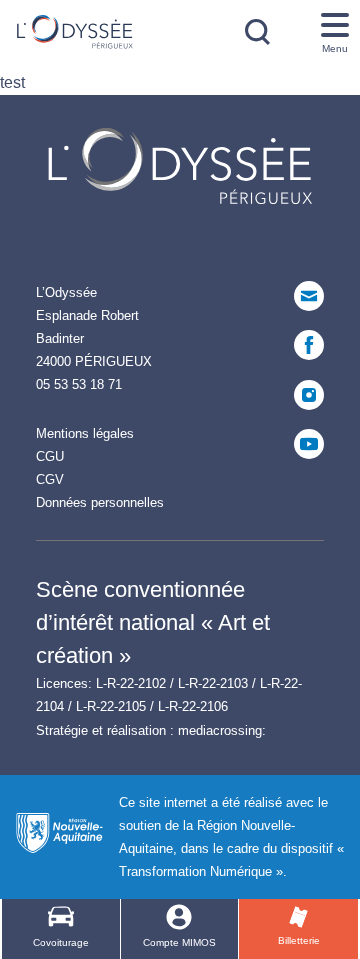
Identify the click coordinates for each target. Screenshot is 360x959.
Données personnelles (100, 502)
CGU (50, 456)
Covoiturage (61, 942)
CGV (50, 479)
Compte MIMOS (179, 942)
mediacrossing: (222, 730)
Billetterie (299, 940)
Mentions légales (85, 433)
